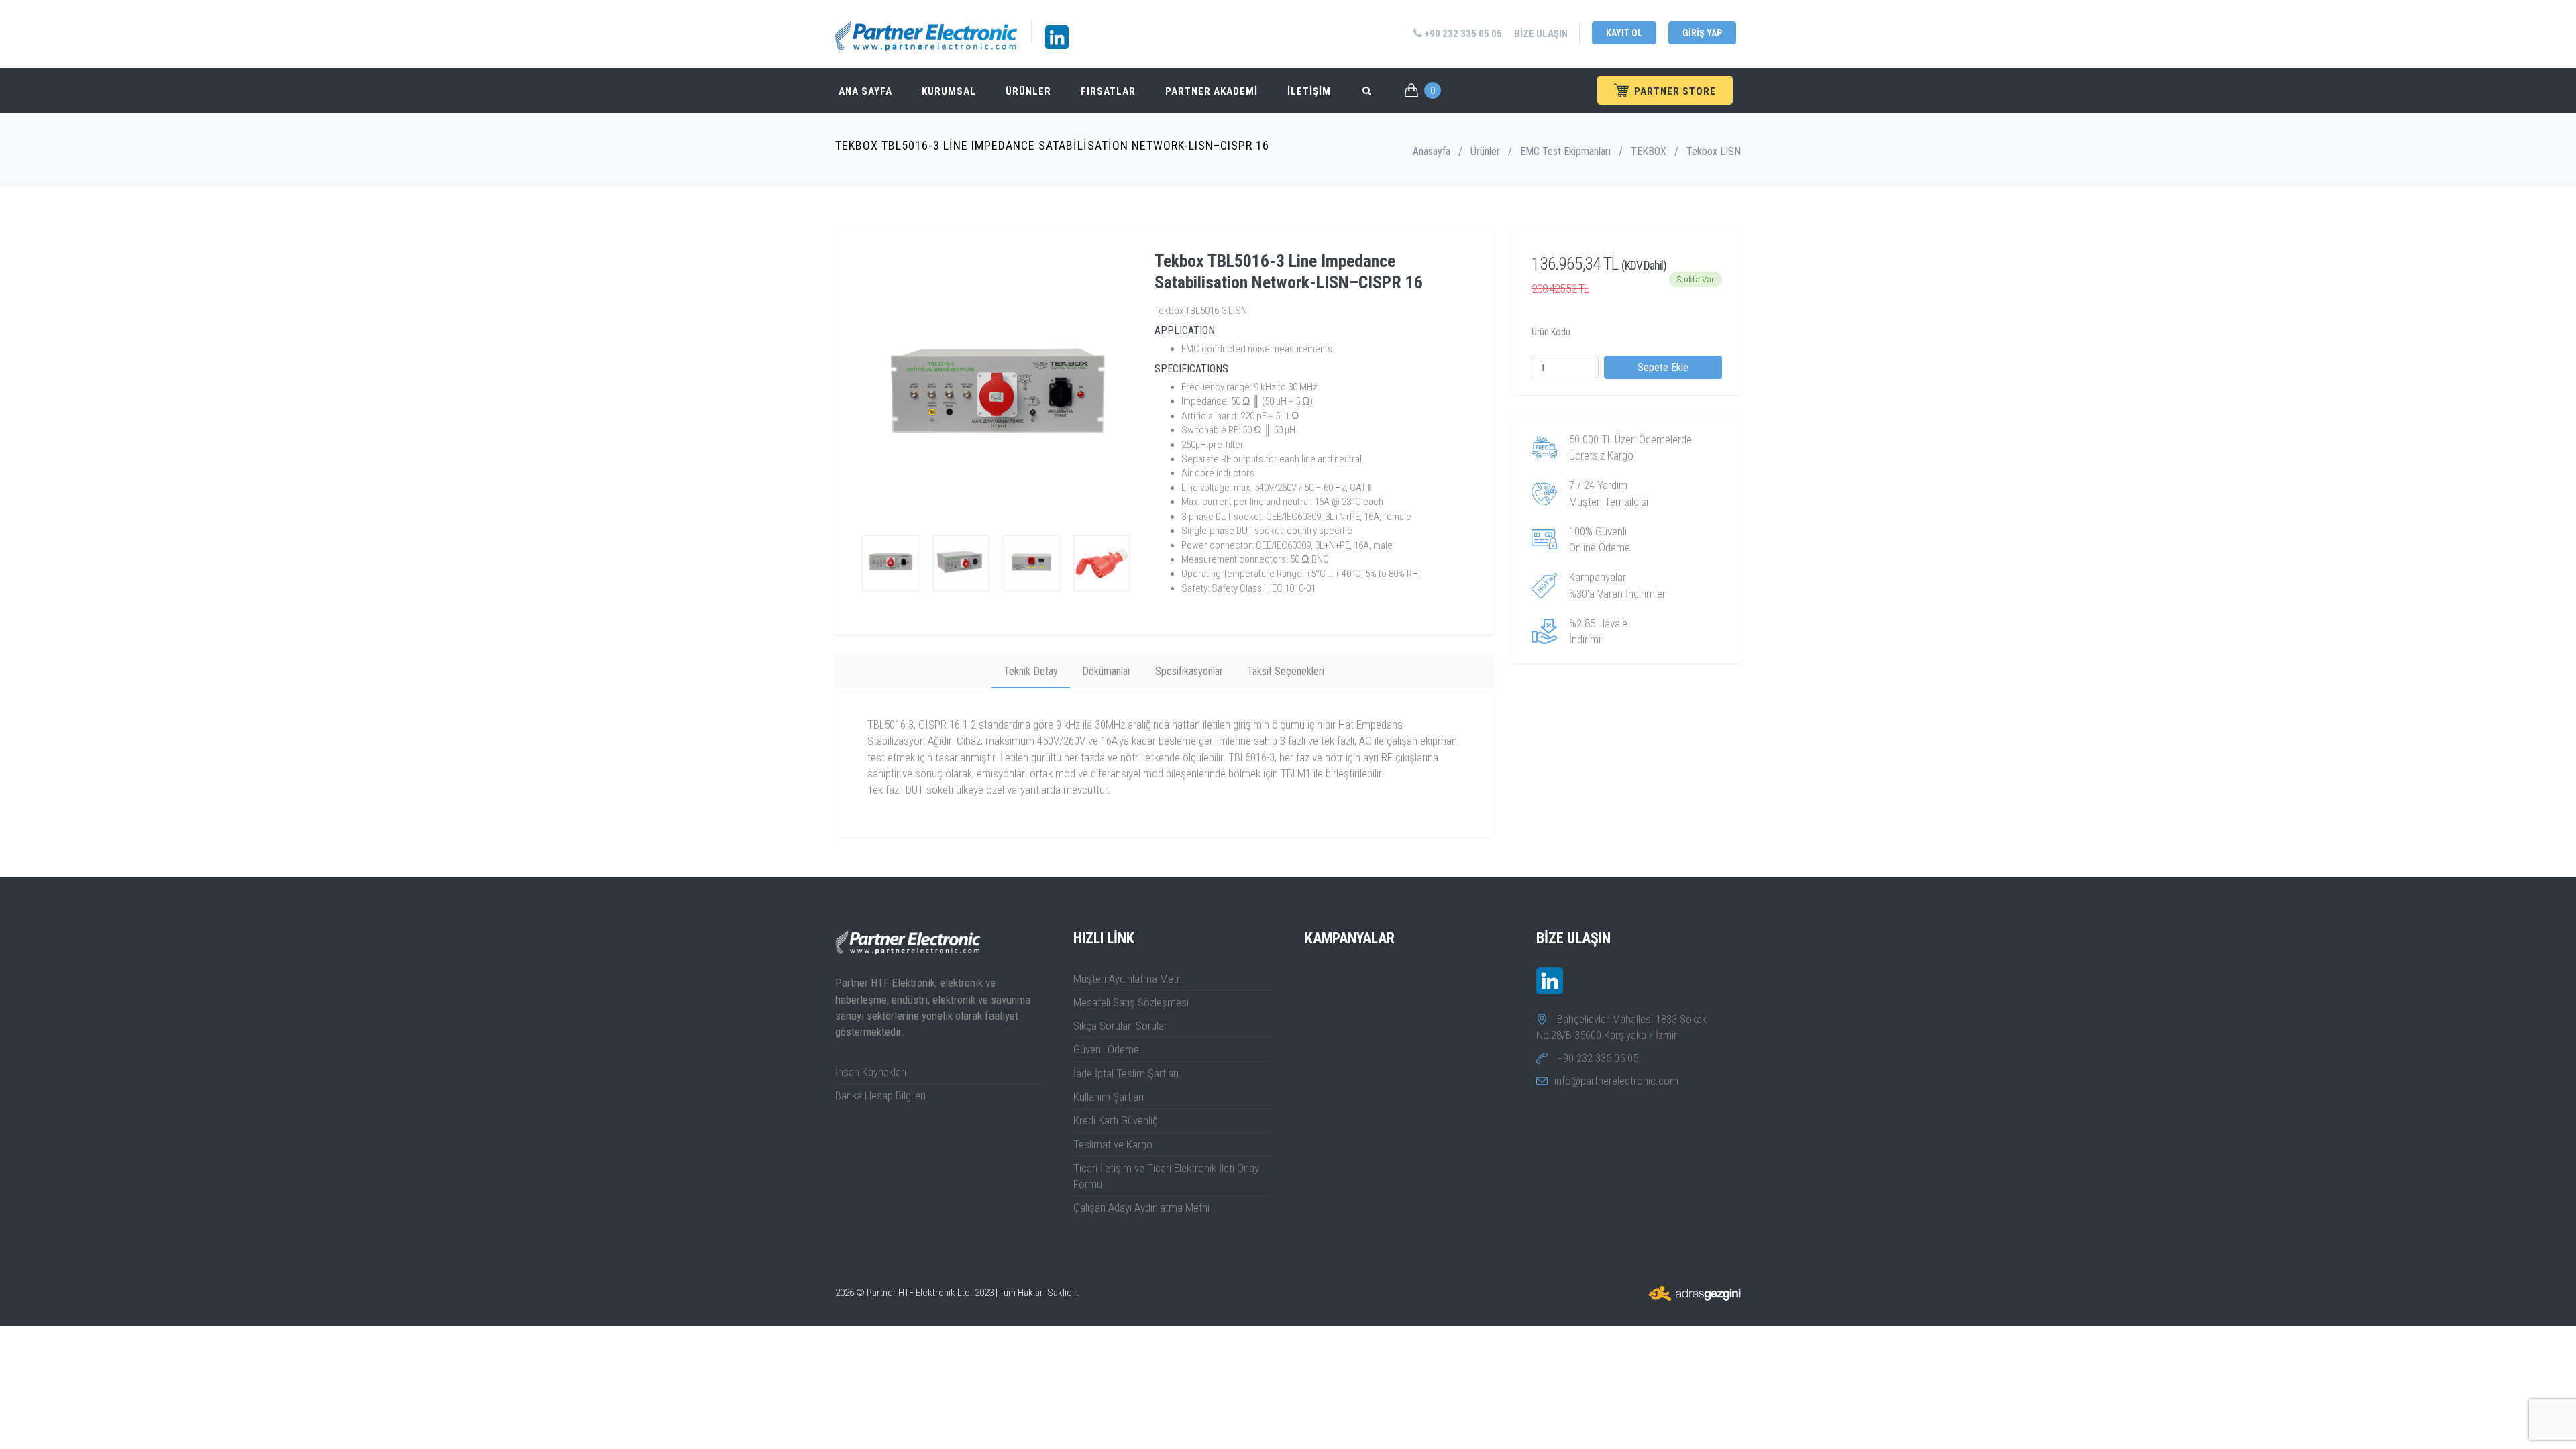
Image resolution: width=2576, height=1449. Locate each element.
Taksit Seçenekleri (1286, 671)
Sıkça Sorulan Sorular (1120, 1026)
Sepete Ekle (1663, 367)
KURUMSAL (949, 91)
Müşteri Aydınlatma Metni (1129, 979)
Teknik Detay (1031, 671)
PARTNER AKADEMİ (1212, 91)
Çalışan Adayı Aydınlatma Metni (1141, 1207)
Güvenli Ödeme (1106, 1049)
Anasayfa (1432, 151)
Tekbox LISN (1714, 151)
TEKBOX (1649, 151)
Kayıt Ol (1624, 33)
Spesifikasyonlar (1189, 671)
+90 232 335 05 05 (1462, 34)
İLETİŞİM (1309, 91)
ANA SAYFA (865, 91)
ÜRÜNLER (1028, 91)
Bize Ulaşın (1541, 34)
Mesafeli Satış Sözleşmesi (1131, 1002)
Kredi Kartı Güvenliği (1117, 1120)
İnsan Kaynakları (871, 1072)
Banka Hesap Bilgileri (880, 1095)
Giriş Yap (1702, 33)
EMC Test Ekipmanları (1565, 151)
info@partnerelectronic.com (1616, 1081)
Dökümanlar (1107, 671)
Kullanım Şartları (1109, 1097)
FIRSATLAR (1108, 91)
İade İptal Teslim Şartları (1126, 1073)
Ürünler (1485, 151)
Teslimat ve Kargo (1113, 1144)
